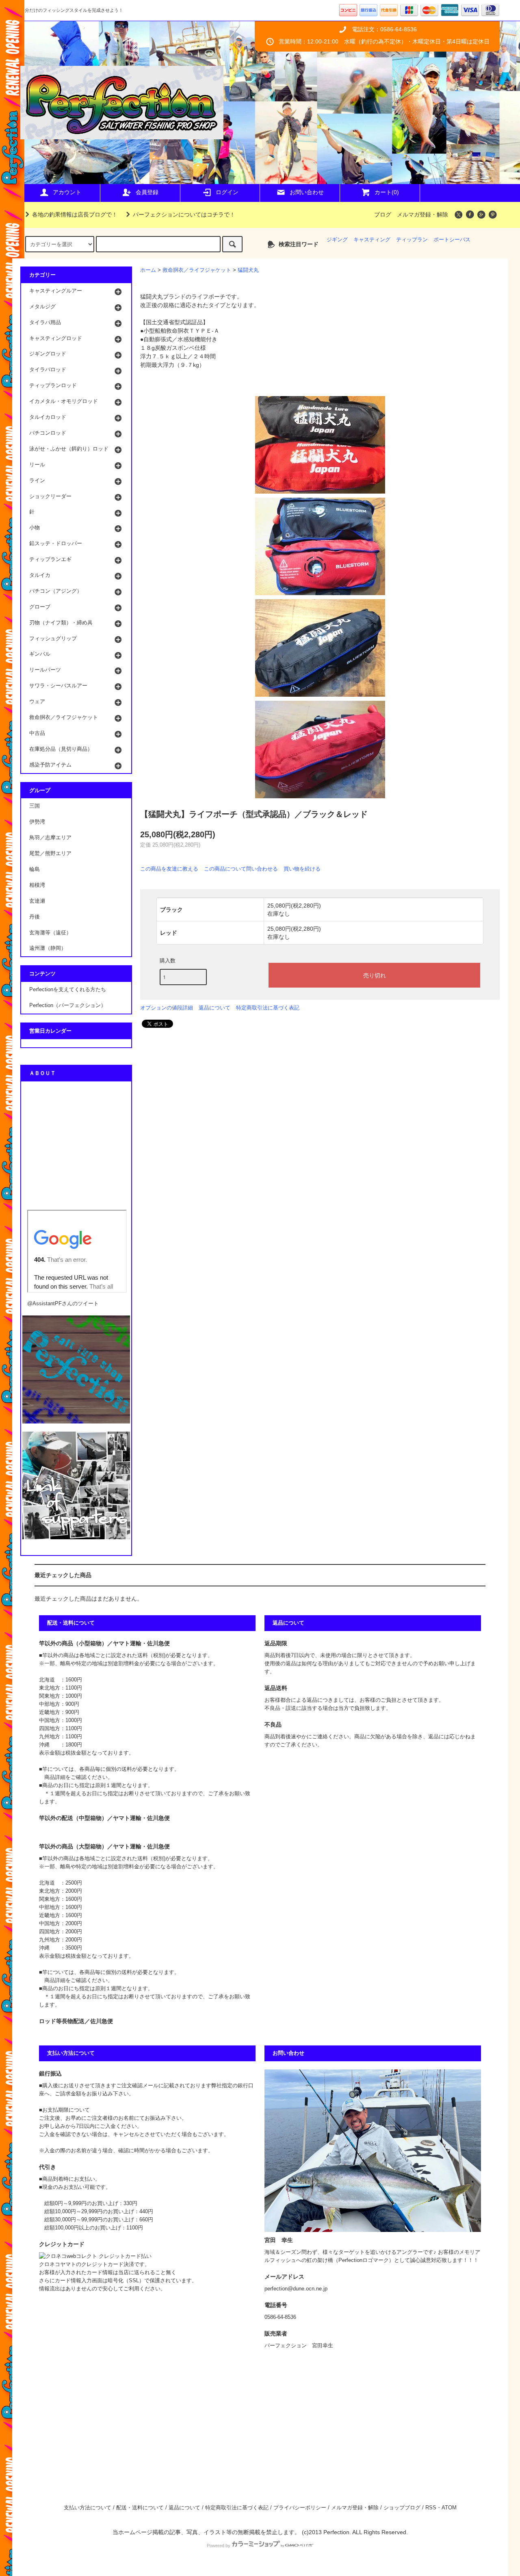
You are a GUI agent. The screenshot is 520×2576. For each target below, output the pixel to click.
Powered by (219, 2546)
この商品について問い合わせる (241, 869)
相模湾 (37, 885)
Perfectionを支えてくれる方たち (68, 990)
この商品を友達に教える (169, 869)
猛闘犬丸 (248, 270)
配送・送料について (140, 2508)
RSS (431, 2508)
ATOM (449, 2508)
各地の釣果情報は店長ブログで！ (75, 214)
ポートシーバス (452, 240)
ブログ (383, 214)
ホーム (148, 270)
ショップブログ (402, 2508)
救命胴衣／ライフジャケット (197, 270)
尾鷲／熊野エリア (50, 854)
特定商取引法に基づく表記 (268, 1008)
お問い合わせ (307, 192)
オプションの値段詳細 (167, 1008)
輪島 (35, 869)
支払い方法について (88, 2508)
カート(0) (387, 192)
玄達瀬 (37, 901)
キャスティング (372, 240)
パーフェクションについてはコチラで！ (184, 214)
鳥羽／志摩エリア (50, 838)
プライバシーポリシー (300, 2508)
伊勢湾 (37, 822)
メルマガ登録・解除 (422, 214)
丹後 (35, 917)
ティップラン (412, 240)
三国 (35, 806)
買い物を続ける (302, 869)
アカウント (67, 192)
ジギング (337, 240)
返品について (214, 1008)
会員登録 (147, 192)
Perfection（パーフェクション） (68, 1005)
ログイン (227, 192)
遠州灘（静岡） (48, 948)
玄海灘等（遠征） (50, 933)
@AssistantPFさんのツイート (63, 1304)
